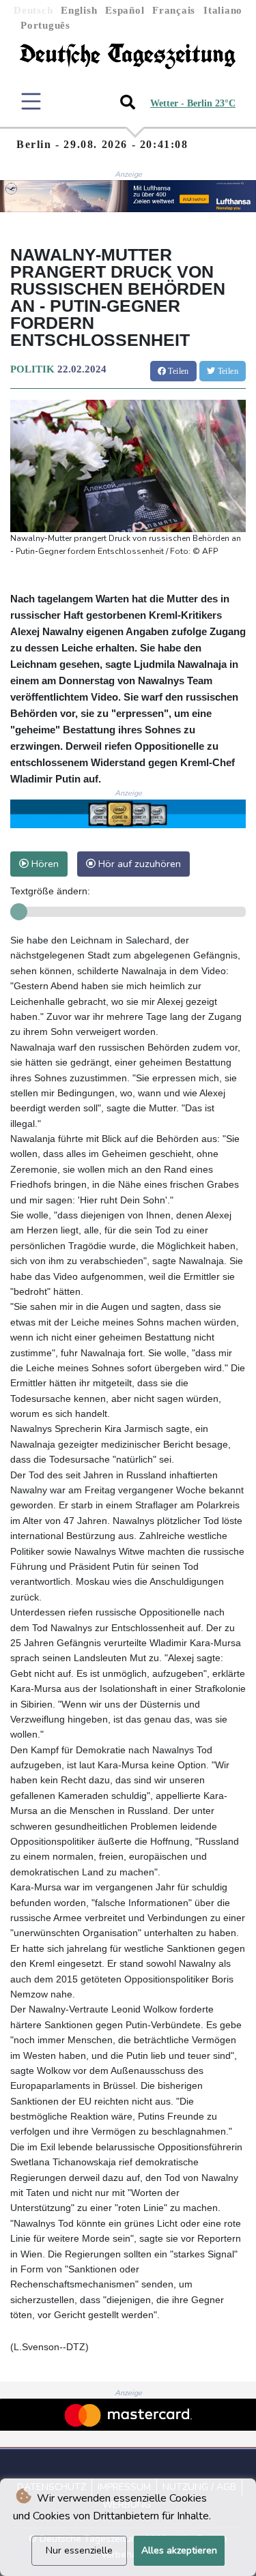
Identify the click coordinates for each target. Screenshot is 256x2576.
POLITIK (32, 369)
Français (174, 10)
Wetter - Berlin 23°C (193, 103)
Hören (44, 864)
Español (125, 10)
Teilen (177, 371)
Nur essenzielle (79, 2550)
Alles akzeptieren (179, 2550)
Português (45, 25)
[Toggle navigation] (31, 101)
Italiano (223, 10)
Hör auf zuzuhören (138, 864)
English (79, 10)
